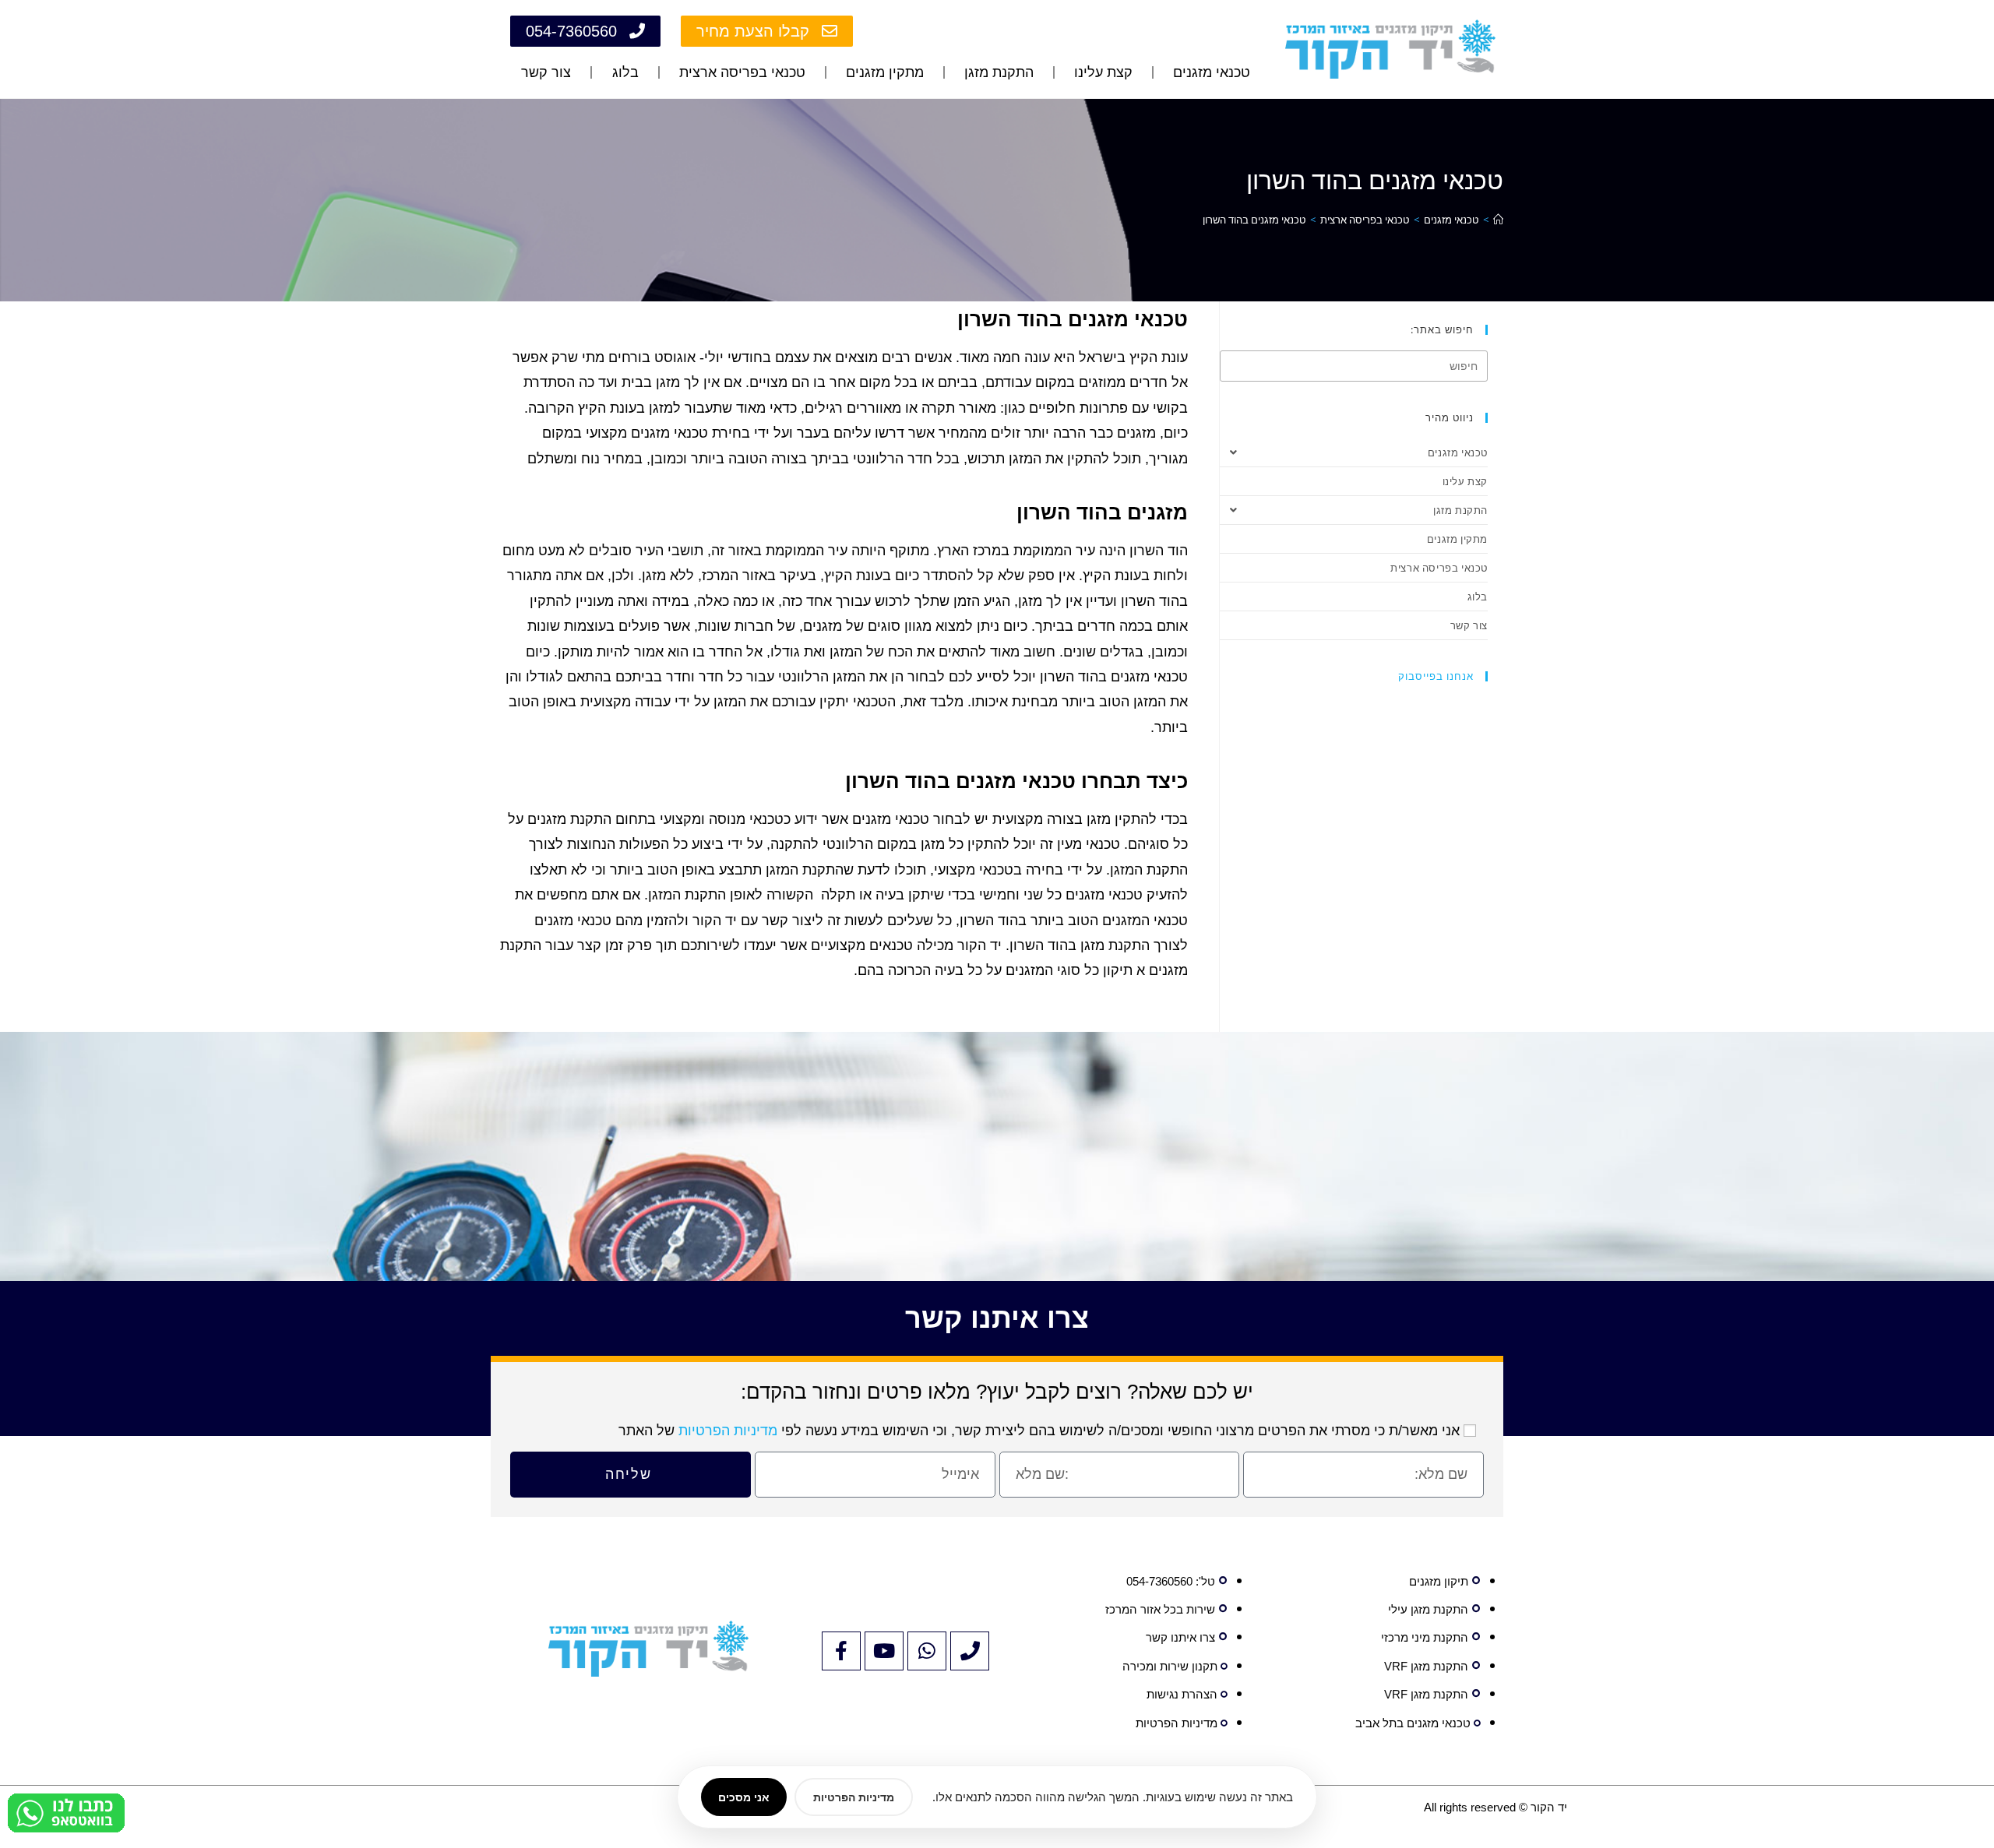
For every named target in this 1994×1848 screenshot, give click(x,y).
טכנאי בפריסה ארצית (742, 72)
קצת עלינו (1103, 72)
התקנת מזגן (999, 72)
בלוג (625, 72)
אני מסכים (744, 1797)
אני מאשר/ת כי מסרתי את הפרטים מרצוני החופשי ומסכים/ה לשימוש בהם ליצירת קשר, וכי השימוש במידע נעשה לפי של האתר (1039, 1431)
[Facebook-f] (841, 1651)
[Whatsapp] (927, 1651)
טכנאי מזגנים (1212, 72)
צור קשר (546, 72)
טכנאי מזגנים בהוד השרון (1254, 220)
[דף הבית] (1498, 220)
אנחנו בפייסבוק (1436, 676)
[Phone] (970, 1651)
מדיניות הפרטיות (728, 1431)
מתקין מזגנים (885, 72)
